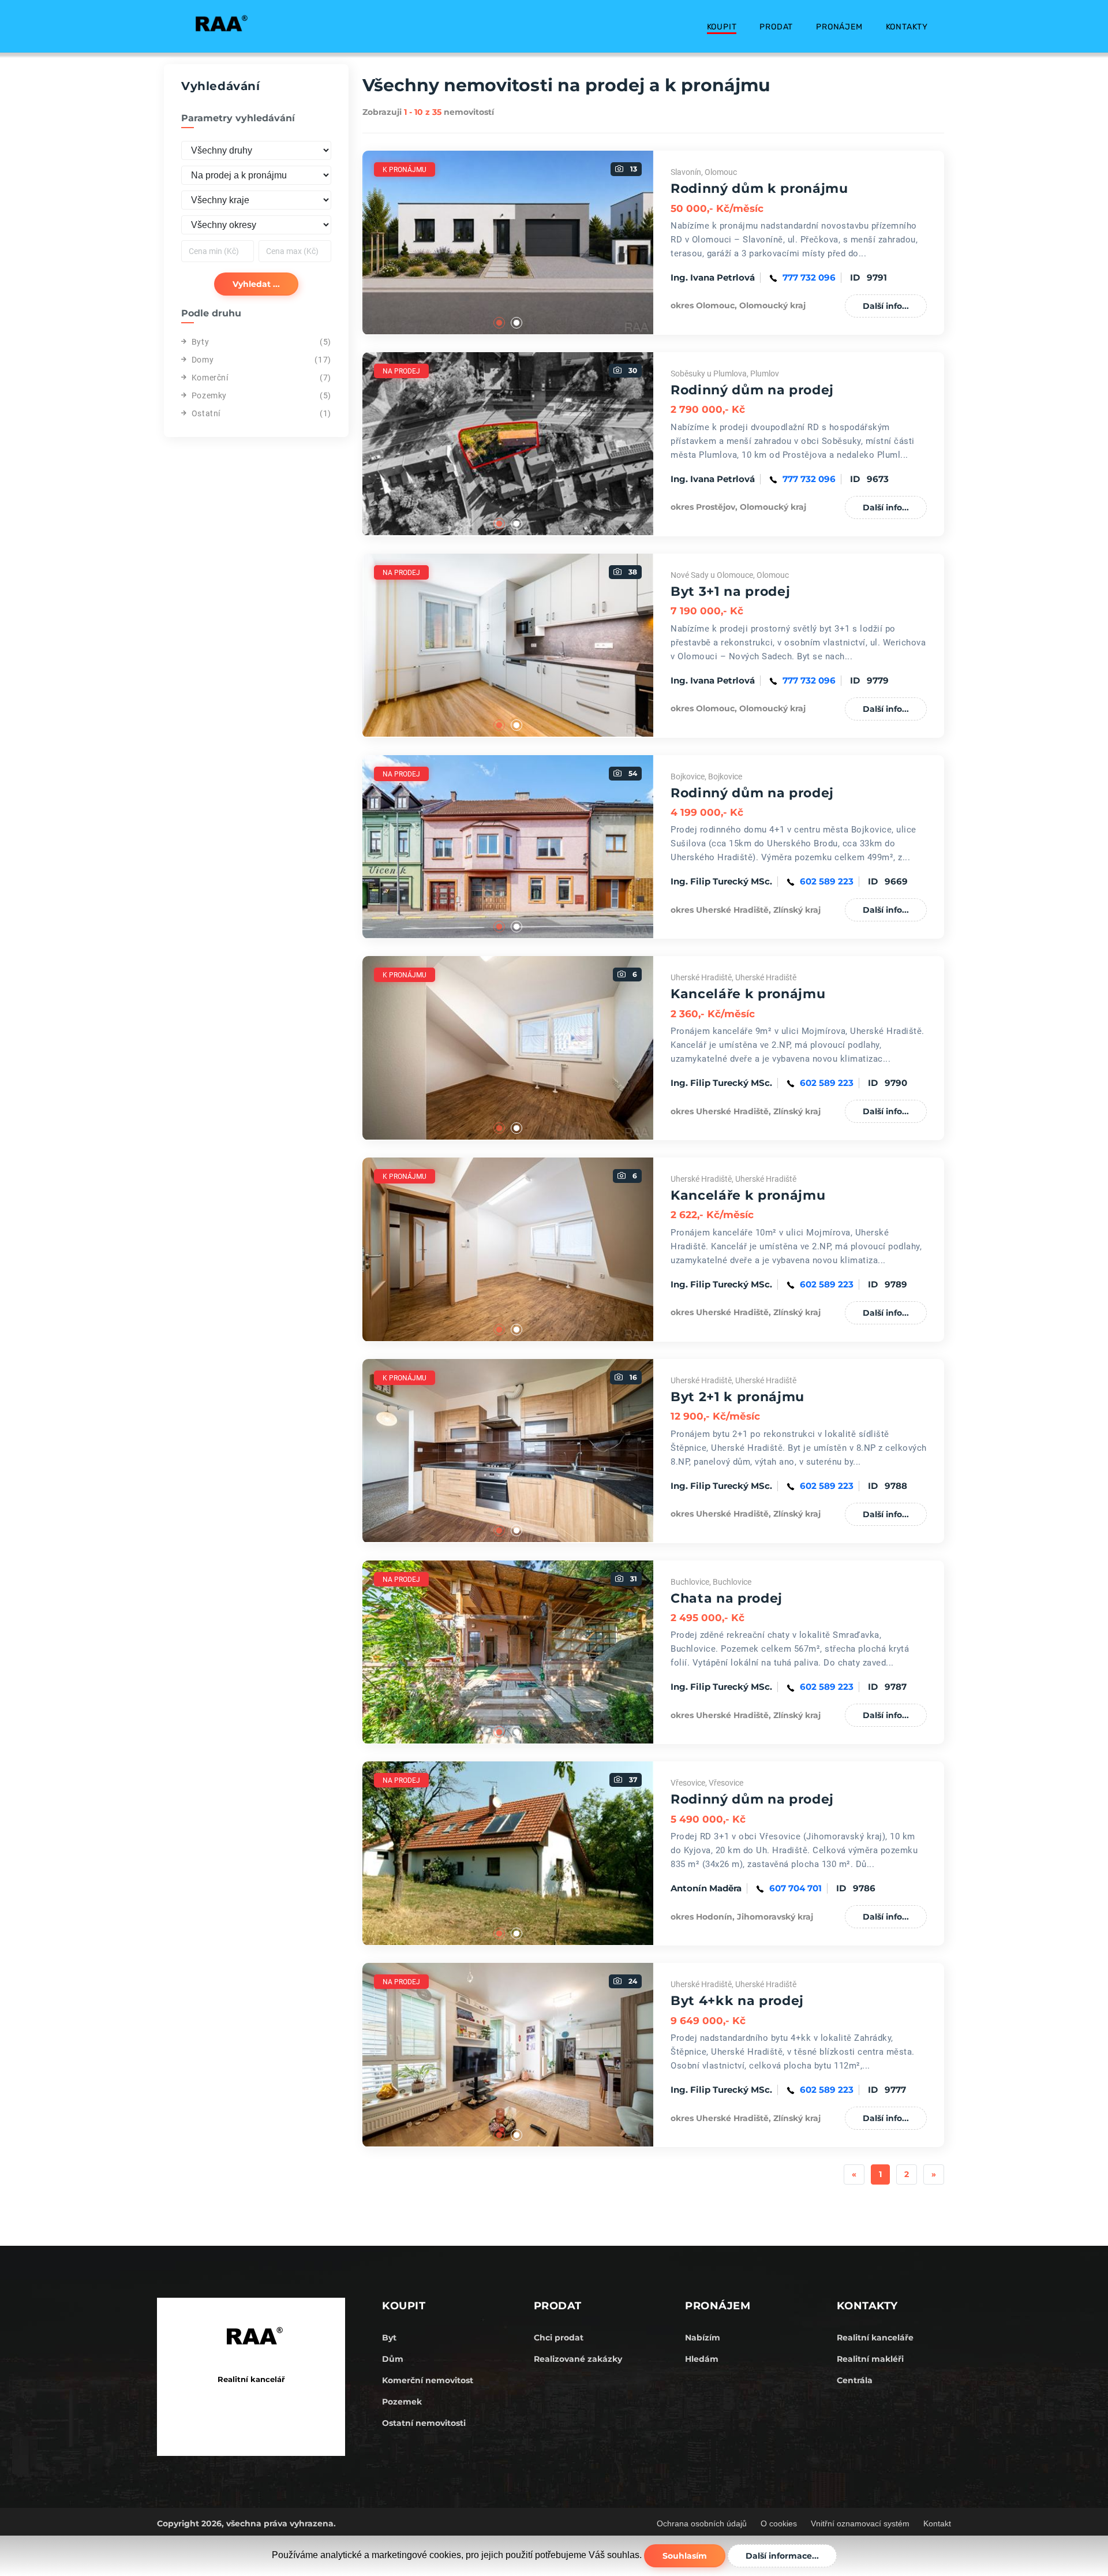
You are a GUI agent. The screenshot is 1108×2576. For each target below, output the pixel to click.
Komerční (210, 378)
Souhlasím (685, 2556)
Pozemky (209, 395)
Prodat (776, 27)
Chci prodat (559, 2338)
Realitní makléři (870, 2359)
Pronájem (839, 27)
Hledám (702, 2359)
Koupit (722, 27)
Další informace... (782, 2556)
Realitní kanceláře (875, 2338)
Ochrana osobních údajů (702, 2523)
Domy (203, 360)
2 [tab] (516, 323)
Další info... (886, 306)
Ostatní (206, 413)
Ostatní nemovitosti (424, 2423)
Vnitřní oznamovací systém (860, 2523)
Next (662, 242)
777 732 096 (809, 277)
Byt (389, 2338)
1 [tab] (499, 323)
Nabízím (703, 2338)
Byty (200, 342)
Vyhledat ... (256, 284)
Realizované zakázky (578, 2359)
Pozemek (402, 2402)
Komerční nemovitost (428, 2380)
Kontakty (907, 27)
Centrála (855, 2380)
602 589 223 (827, 881)
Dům (393, 2359)
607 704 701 (796, 1888)
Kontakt (937, 2523)
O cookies (779, 2523)
